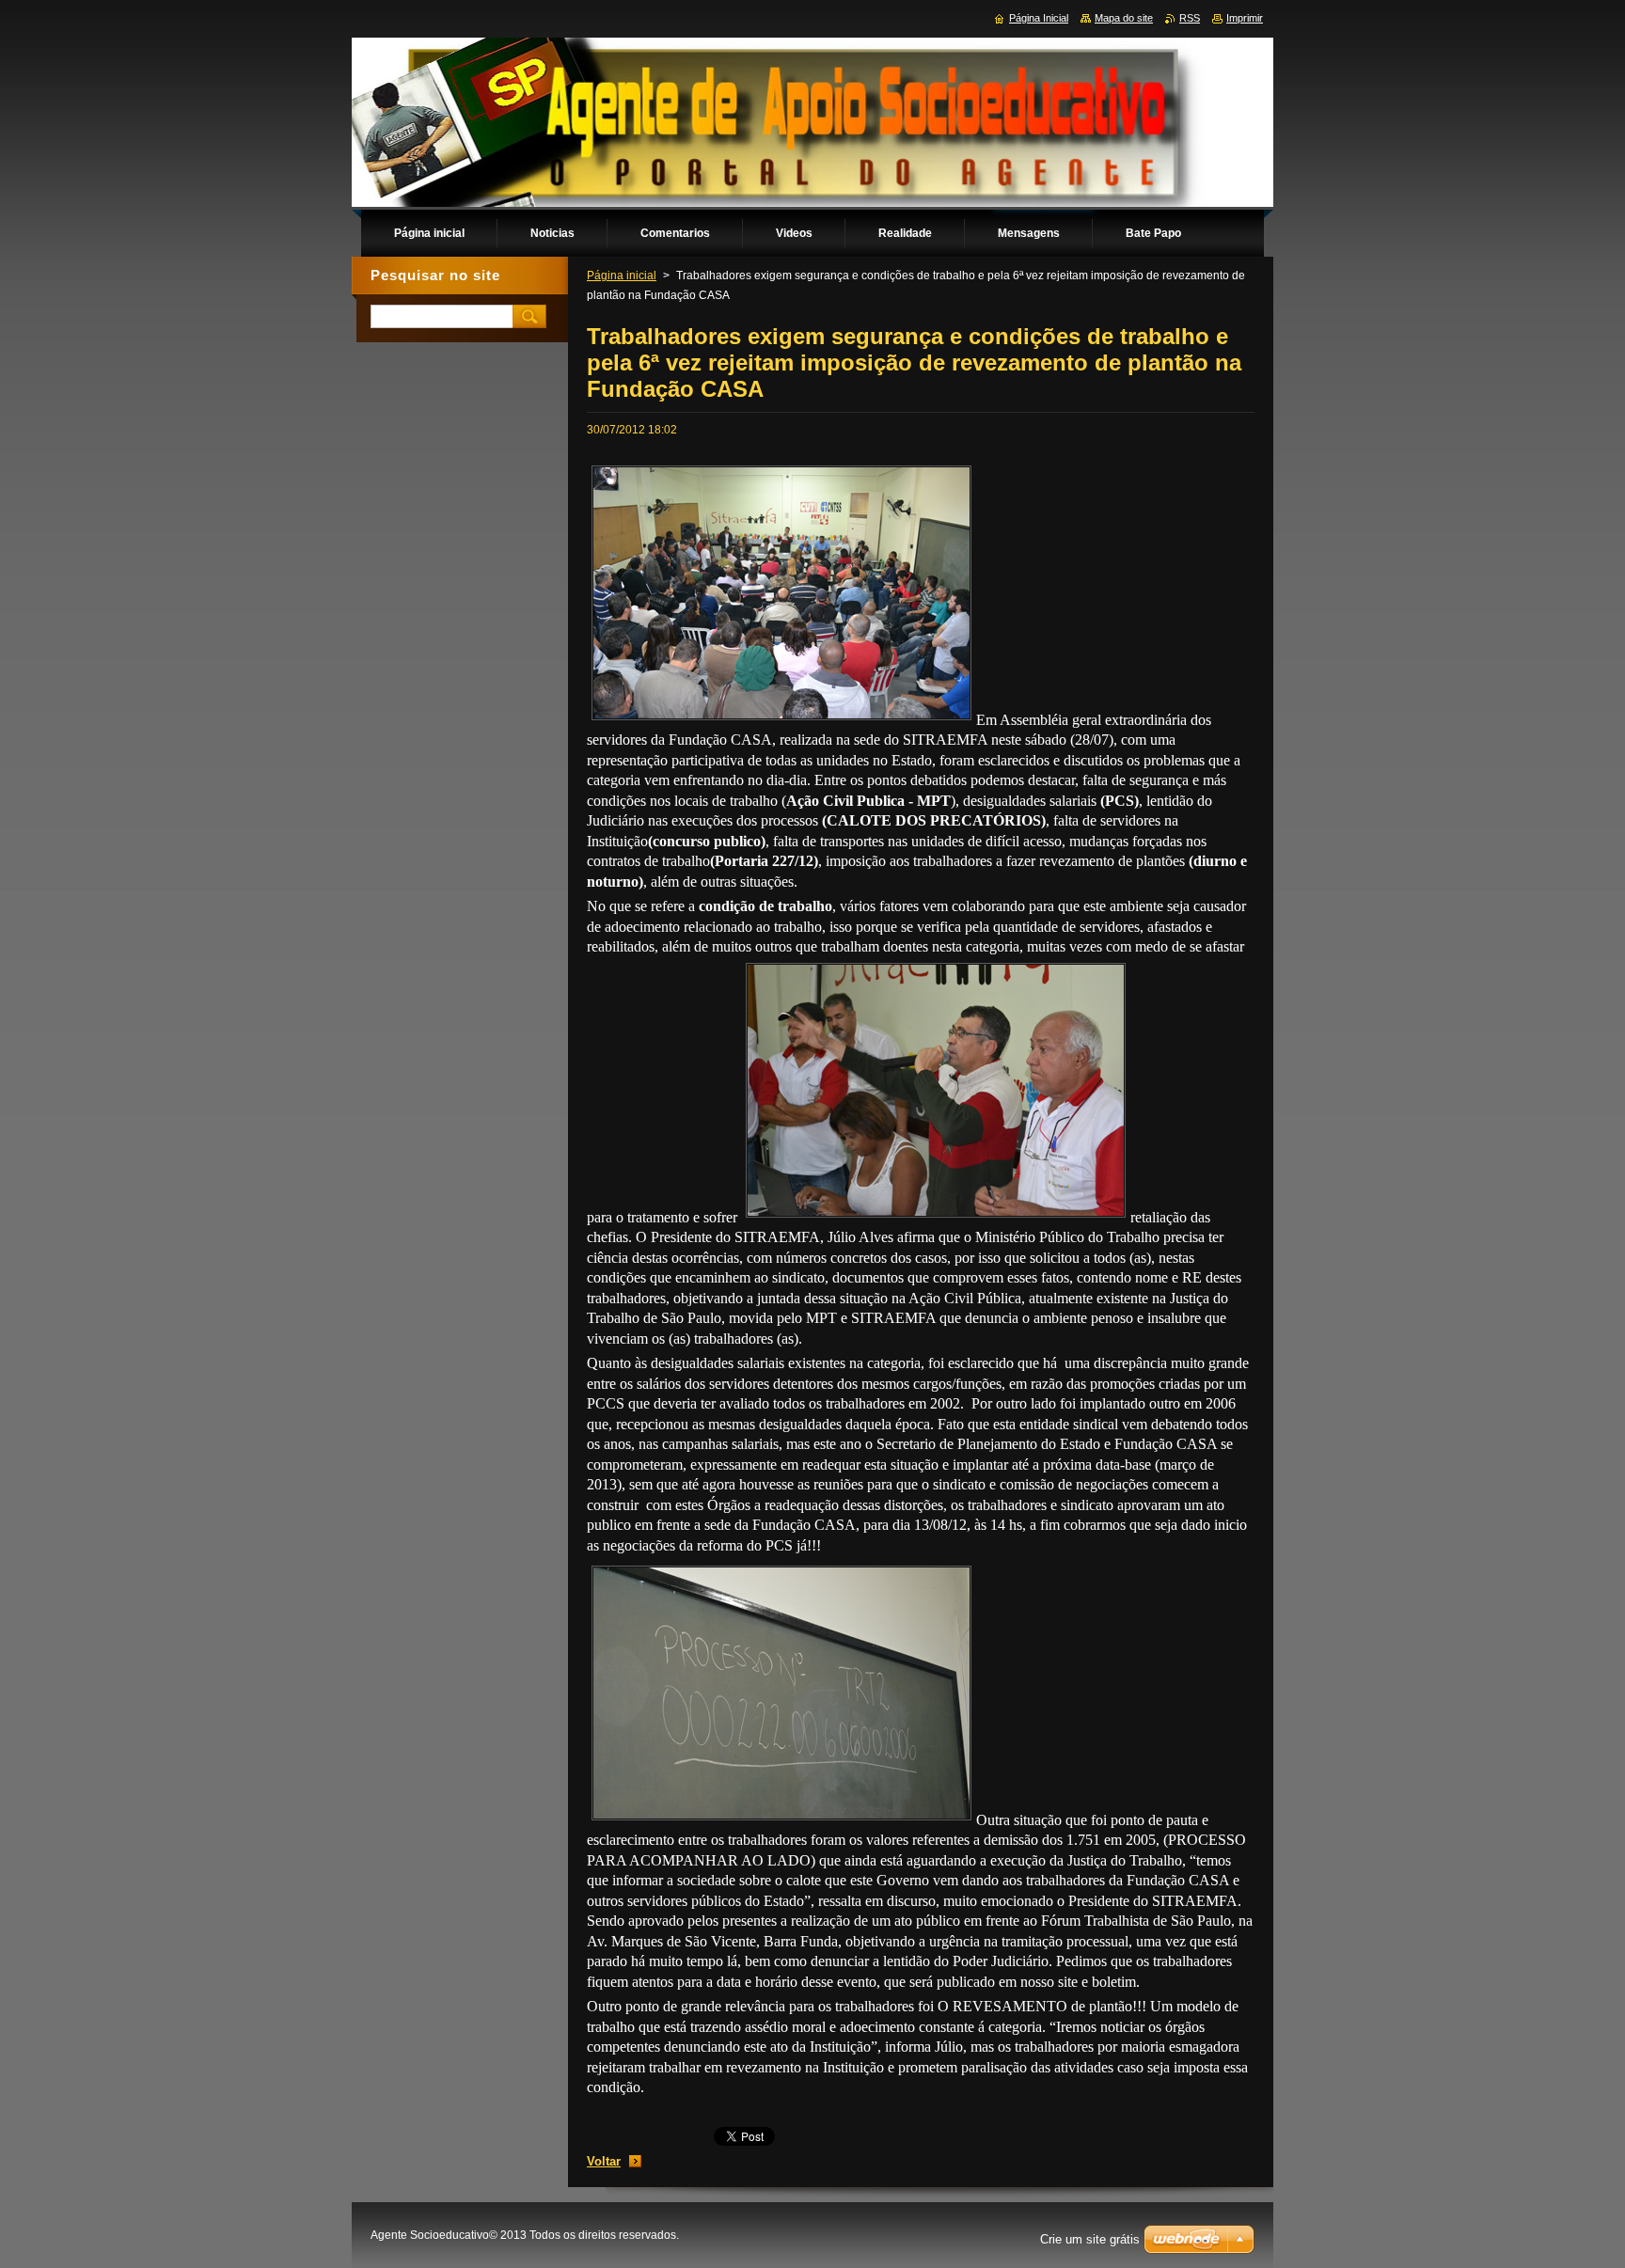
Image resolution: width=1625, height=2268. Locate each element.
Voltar (604, 2161)
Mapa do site (1124, 18)
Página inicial (622, 276)
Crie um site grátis (1090, 2239)
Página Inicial (1039, 18)
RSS (1190, 18)
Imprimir (1245, 18)
